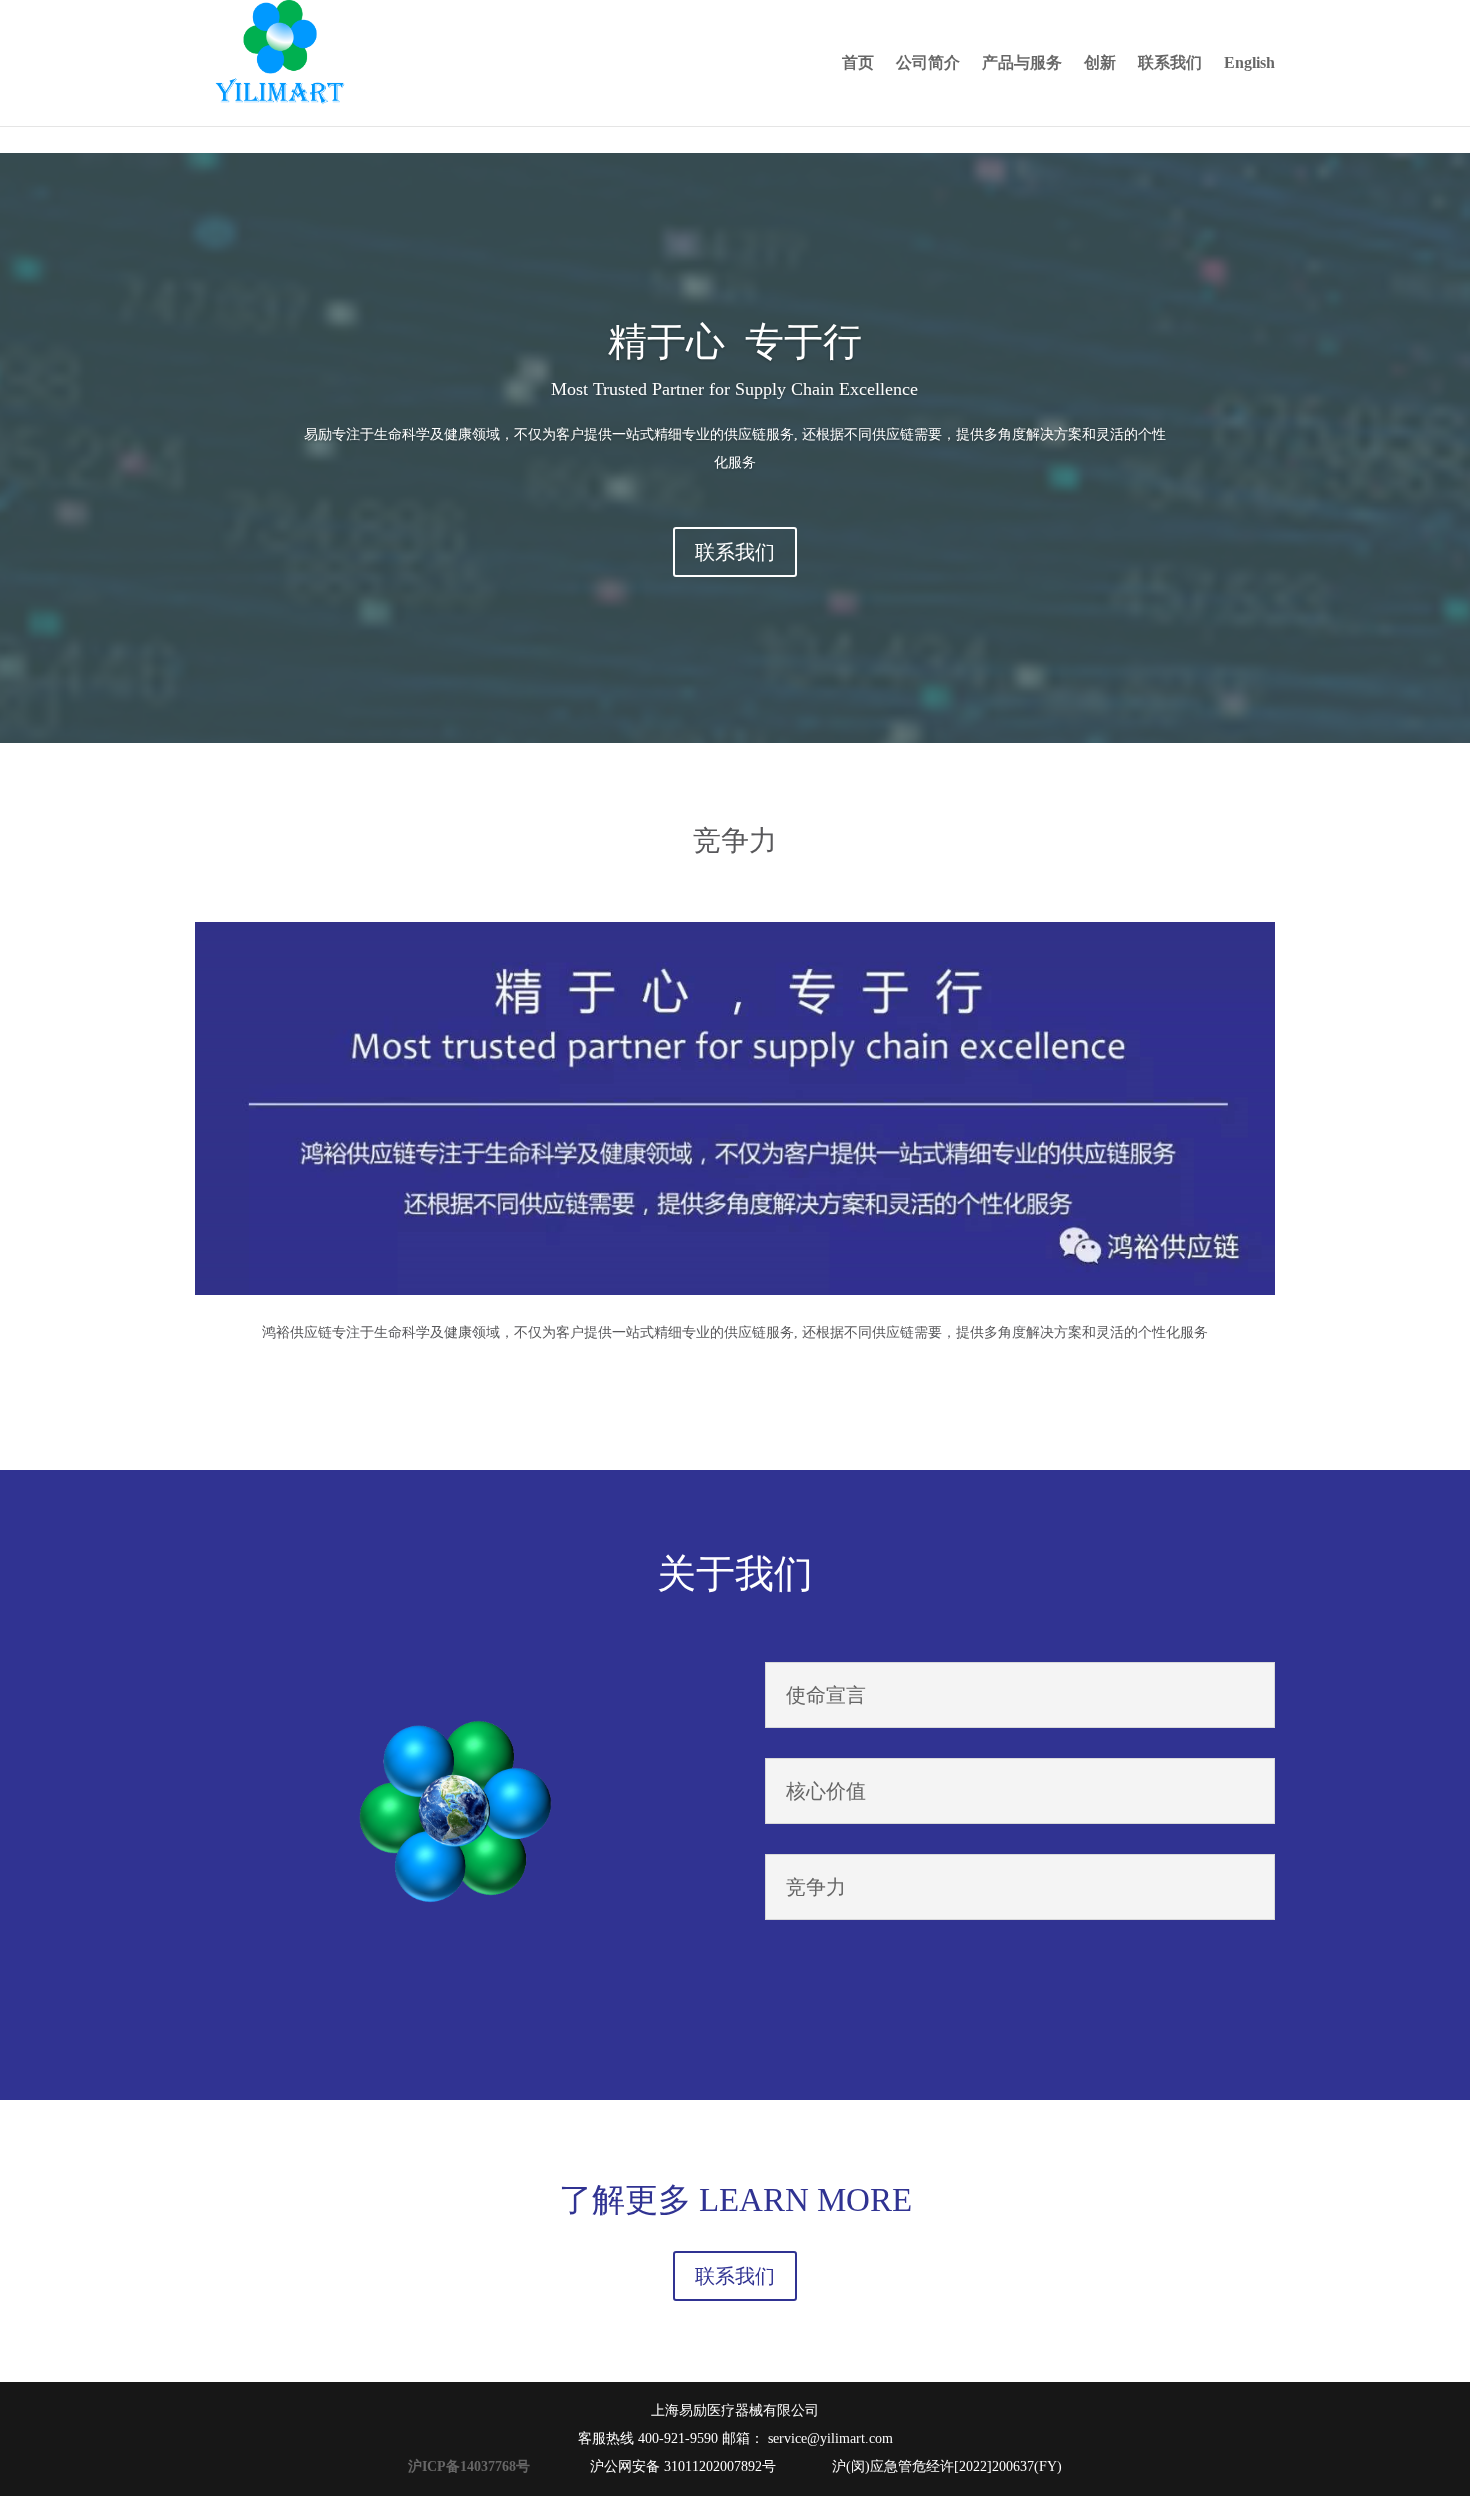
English (1249, 63)
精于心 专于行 (735, 341)
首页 (858, 63)
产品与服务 (1022, 63)
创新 (1100, 63)
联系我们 (1170, 63)
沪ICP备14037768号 (473, 2466)
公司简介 (928, 63)
